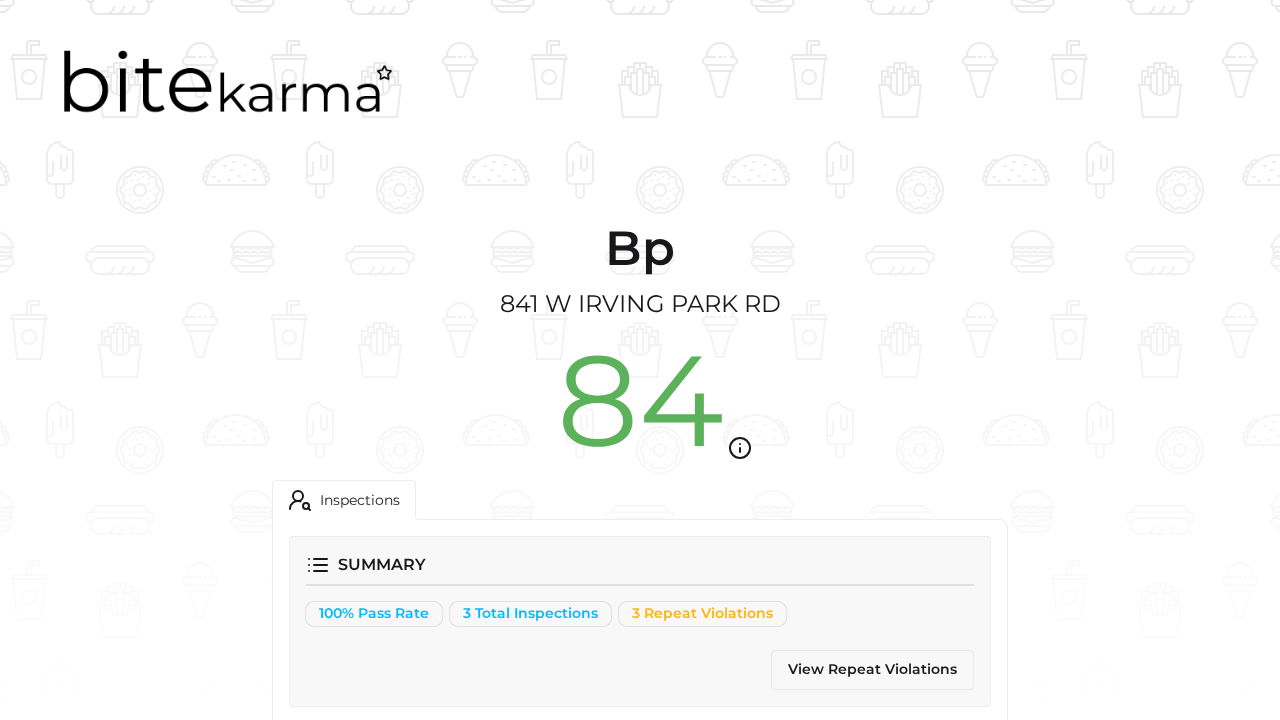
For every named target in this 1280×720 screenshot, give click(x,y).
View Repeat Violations (872, 669)
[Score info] (740, 448)
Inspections (360, 500)
